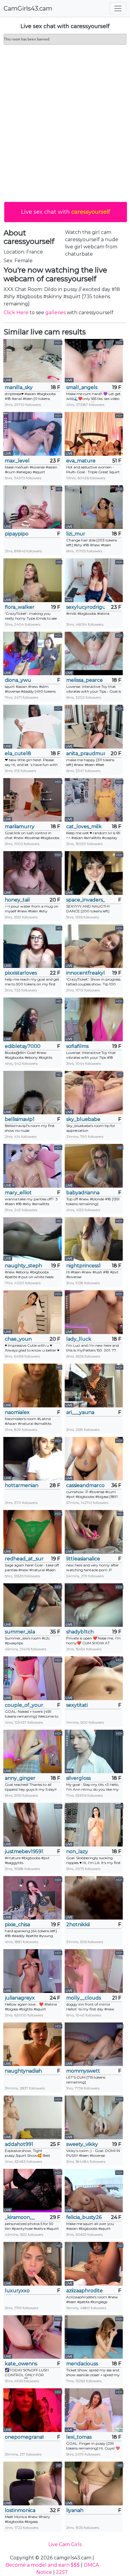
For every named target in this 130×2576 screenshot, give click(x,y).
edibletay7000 (23, 1046)
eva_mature (81, 461)
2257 (62, 2572)
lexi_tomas (79, 2437)
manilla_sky (19, 387)
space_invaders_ (86, 900)
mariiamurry (20, 827)
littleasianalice (83, 1559)
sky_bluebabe (83, 1119)
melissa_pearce (84, 680)
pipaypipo (17, 534)
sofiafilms (77, 1046)
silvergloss (78, 1778)
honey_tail (17, 900)
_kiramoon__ (20, 2217)
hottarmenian (22, 1485)
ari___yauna (80, 1412)
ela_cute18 (18, 753)
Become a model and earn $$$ (43, 2565)
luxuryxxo (17, 2291)
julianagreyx (20, 1998)
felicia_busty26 (84, 2217)
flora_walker (20, 607)
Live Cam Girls (65, 2544)
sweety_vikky (82, 2144)
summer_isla (20, 1632)
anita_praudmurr (86, 753)
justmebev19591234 (24, 1851)
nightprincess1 (83, 1266)
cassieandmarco (85, 1485)
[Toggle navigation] (118, 8)
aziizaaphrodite (84, 2291)
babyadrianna (83, 1193)
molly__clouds (84, 1998)
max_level (17, 461)
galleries (55, 313)
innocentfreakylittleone (86, 973)
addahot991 (19, 2144)
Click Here (16, 313)
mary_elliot (18, 1193)
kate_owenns (21, 2364)
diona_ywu (18, 680)
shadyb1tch (80, 1632)
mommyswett (83, 2071)
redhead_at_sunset (24, 1559)
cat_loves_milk (84, 827)
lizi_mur (76, 534)
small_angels (82, 387)
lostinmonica (20, 2510)
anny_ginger (20, 1778)
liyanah (75, 2510)
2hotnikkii (78, 1925)
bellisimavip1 (20, 1119)
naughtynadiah (23, 2071)
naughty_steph (23, 1266)
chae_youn (18, 1339)
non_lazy (77, 1851)
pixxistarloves (21, 973)
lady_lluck (79, 1339)
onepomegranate (24, 2437)
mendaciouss (82, 2364)
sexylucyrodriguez (86, 607)
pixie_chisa (17, 1925)
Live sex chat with (66, 212)
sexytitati (77, 1705)
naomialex (17, 1412)
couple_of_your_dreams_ (24, 1705)
